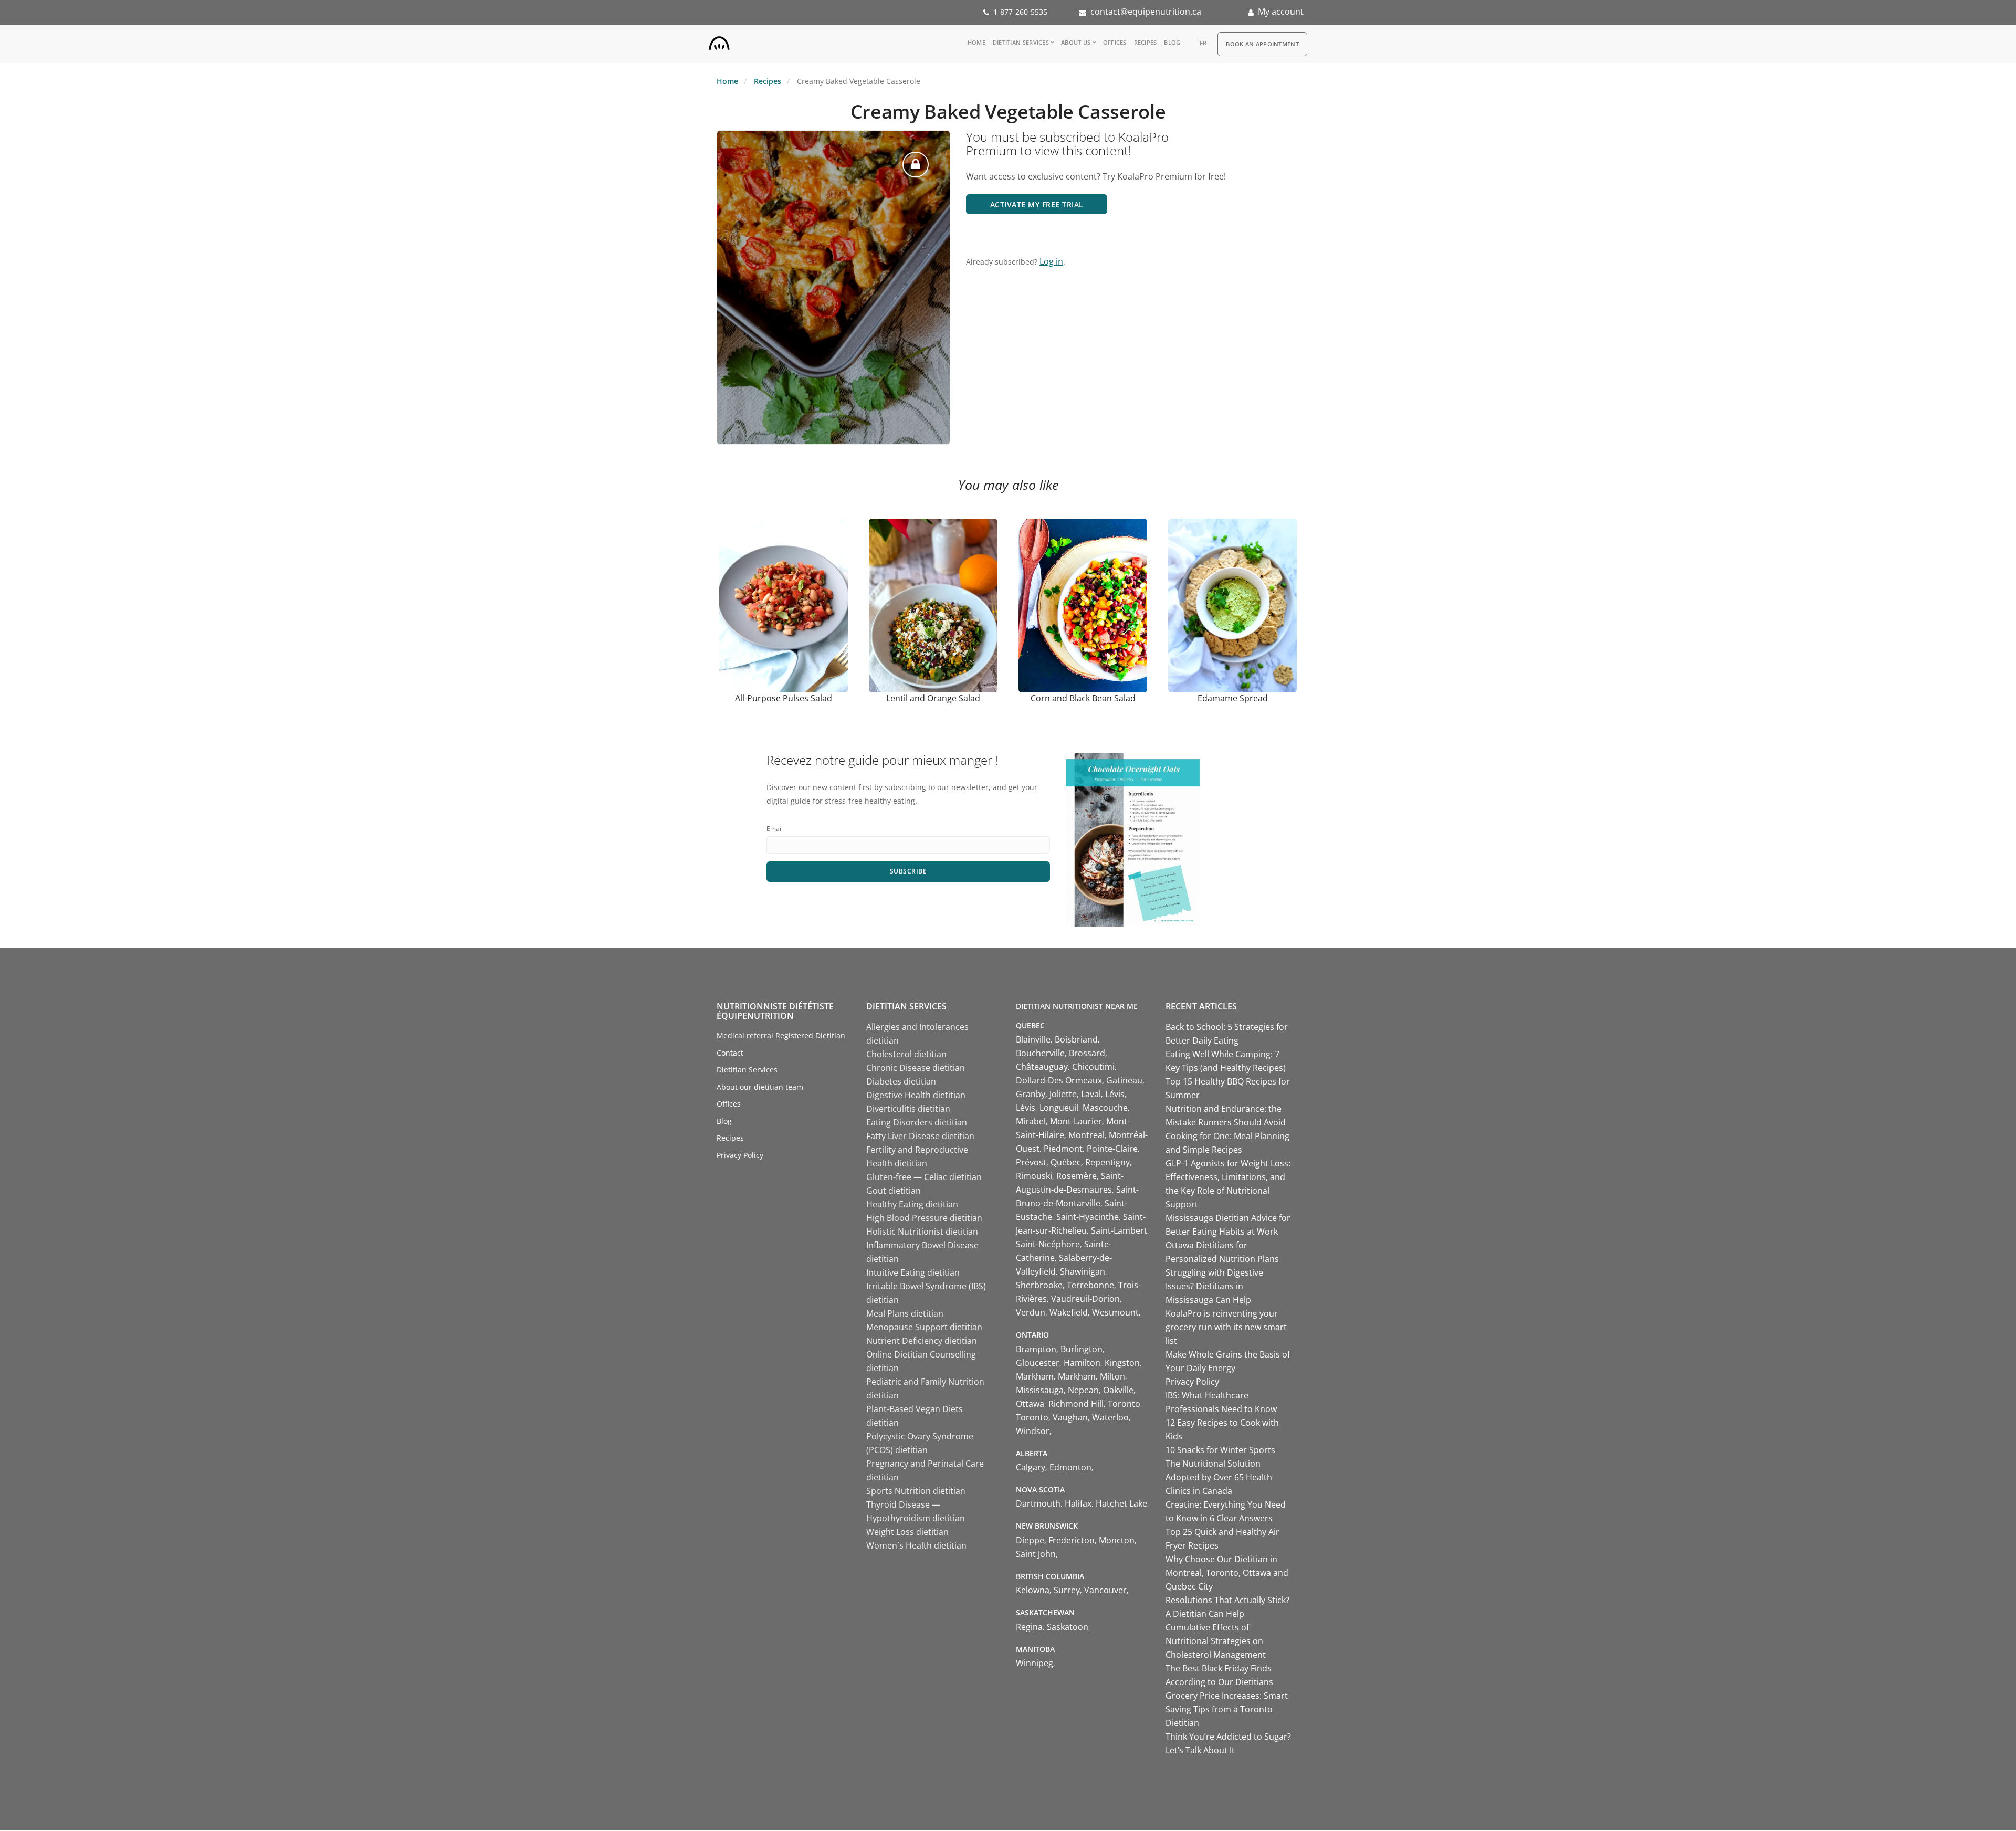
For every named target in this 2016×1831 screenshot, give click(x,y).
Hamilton (1082, 1363)
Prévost (1031, 1162)
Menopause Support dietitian (924, 1327)
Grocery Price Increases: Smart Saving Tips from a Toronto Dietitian (1227, 1709)
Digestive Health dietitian (916, 1095)
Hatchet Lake (1121, 1503)
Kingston (1122, 1363)
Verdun (1031, 1312)
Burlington (1081, 1349)
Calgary (1031, 1467)
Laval (1091, 1094)
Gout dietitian (894, 1191)
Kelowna (1033, 1590)
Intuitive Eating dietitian (913, 1272)
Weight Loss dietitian (907, 1532)
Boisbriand (1076, 1039)
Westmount (1115, 1312)
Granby (1031, 1094)
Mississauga (1040, 1390)
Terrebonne (1090, 1285)
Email (775, 829)
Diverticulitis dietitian (908, 1109)
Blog (1172, 42)
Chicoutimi (1093, 1067)
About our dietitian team (760, 1087)
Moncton (1117, 1540)
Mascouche (1105, 1108)
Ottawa (1030, 1404)
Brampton (1036, 1349)
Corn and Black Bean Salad (1083, 698)
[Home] (719, 41)
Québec (1066, 1162)
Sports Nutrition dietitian (916, 1491)
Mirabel (1031, 1121)
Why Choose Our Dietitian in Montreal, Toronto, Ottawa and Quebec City (1227, 1573)
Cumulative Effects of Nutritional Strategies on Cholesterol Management (1216, 1641)
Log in (1051, 261)
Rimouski (1034, 1176)
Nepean (1083, 1390)
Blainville (1033, 1039)
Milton (1112, 1376)
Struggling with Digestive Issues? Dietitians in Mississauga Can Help (1214, 1286)
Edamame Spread (1233, 698)
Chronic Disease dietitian (916, 1068)
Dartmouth (1038, 1503)
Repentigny (1107, 1162)
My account (1281, 12)
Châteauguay (1042, 1067)
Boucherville (1040, 1053)
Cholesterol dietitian (906, 1054)
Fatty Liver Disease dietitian (920, 1136)
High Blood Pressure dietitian (924, 1218)
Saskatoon (1068, 1627)
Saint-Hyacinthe (1088, 1217)
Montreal (1086, 1135)
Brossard (1087, 1053)
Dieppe (1030, 1540)
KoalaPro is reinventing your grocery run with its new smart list (1226, 1327)
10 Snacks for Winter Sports (1220, 1450)
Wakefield (1069, 1312)
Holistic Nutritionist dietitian (922, 1232)
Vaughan (1070, 1417)
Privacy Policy (740, 1155)
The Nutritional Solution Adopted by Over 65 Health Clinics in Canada (1219, 1477)
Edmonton (1070, 1467)
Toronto (1124, 1404)
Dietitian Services (1021, 42)
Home (976, 42)
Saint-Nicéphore (1048, 1244)
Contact (730, 1053)
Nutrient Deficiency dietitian (922, 1341)
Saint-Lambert (1119, 1230)
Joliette (1063, 1094)
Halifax (1078, 1503)
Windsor (1033, 1431)
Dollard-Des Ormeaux (1059, 1080)
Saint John (1036, 1554)
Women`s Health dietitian (916, 1545)
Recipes (1146, 42)
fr (1203, 43)
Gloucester (1038, 1363)
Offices (1115, 42)
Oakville (1118, 1390)
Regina (1029, 1627)
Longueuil (1059, 1108)
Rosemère (1077, 1176)
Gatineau (1124, 1080)
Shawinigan (1083, 1271)
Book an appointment (1262, 44)
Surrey (1067, 1590)
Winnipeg (1035, 1663)
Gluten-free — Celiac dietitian (924, 1177)
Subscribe (909, 871)
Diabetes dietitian (901, 1081)
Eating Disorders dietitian (917, 1122)
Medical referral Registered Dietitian (781, 1035)
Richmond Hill (1076, 1404)
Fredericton (1072, 1540)
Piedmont (1063, 1149)
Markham (1035, 1376)
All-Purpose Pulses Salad (784, 698)
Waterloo (1110, 1417)
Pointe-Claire (1112, 1149)
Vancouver (1105, 1590)
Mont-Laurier (1076, 1121)
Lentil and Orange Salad (933, 698)
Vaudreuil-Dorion (1085, 1299)
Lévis (1115, 1094)
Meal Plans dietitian (905, 1313)
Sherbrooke (1039, 1285)
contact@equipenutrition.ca (1146, 12)
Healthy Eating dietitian (912, 1204)
